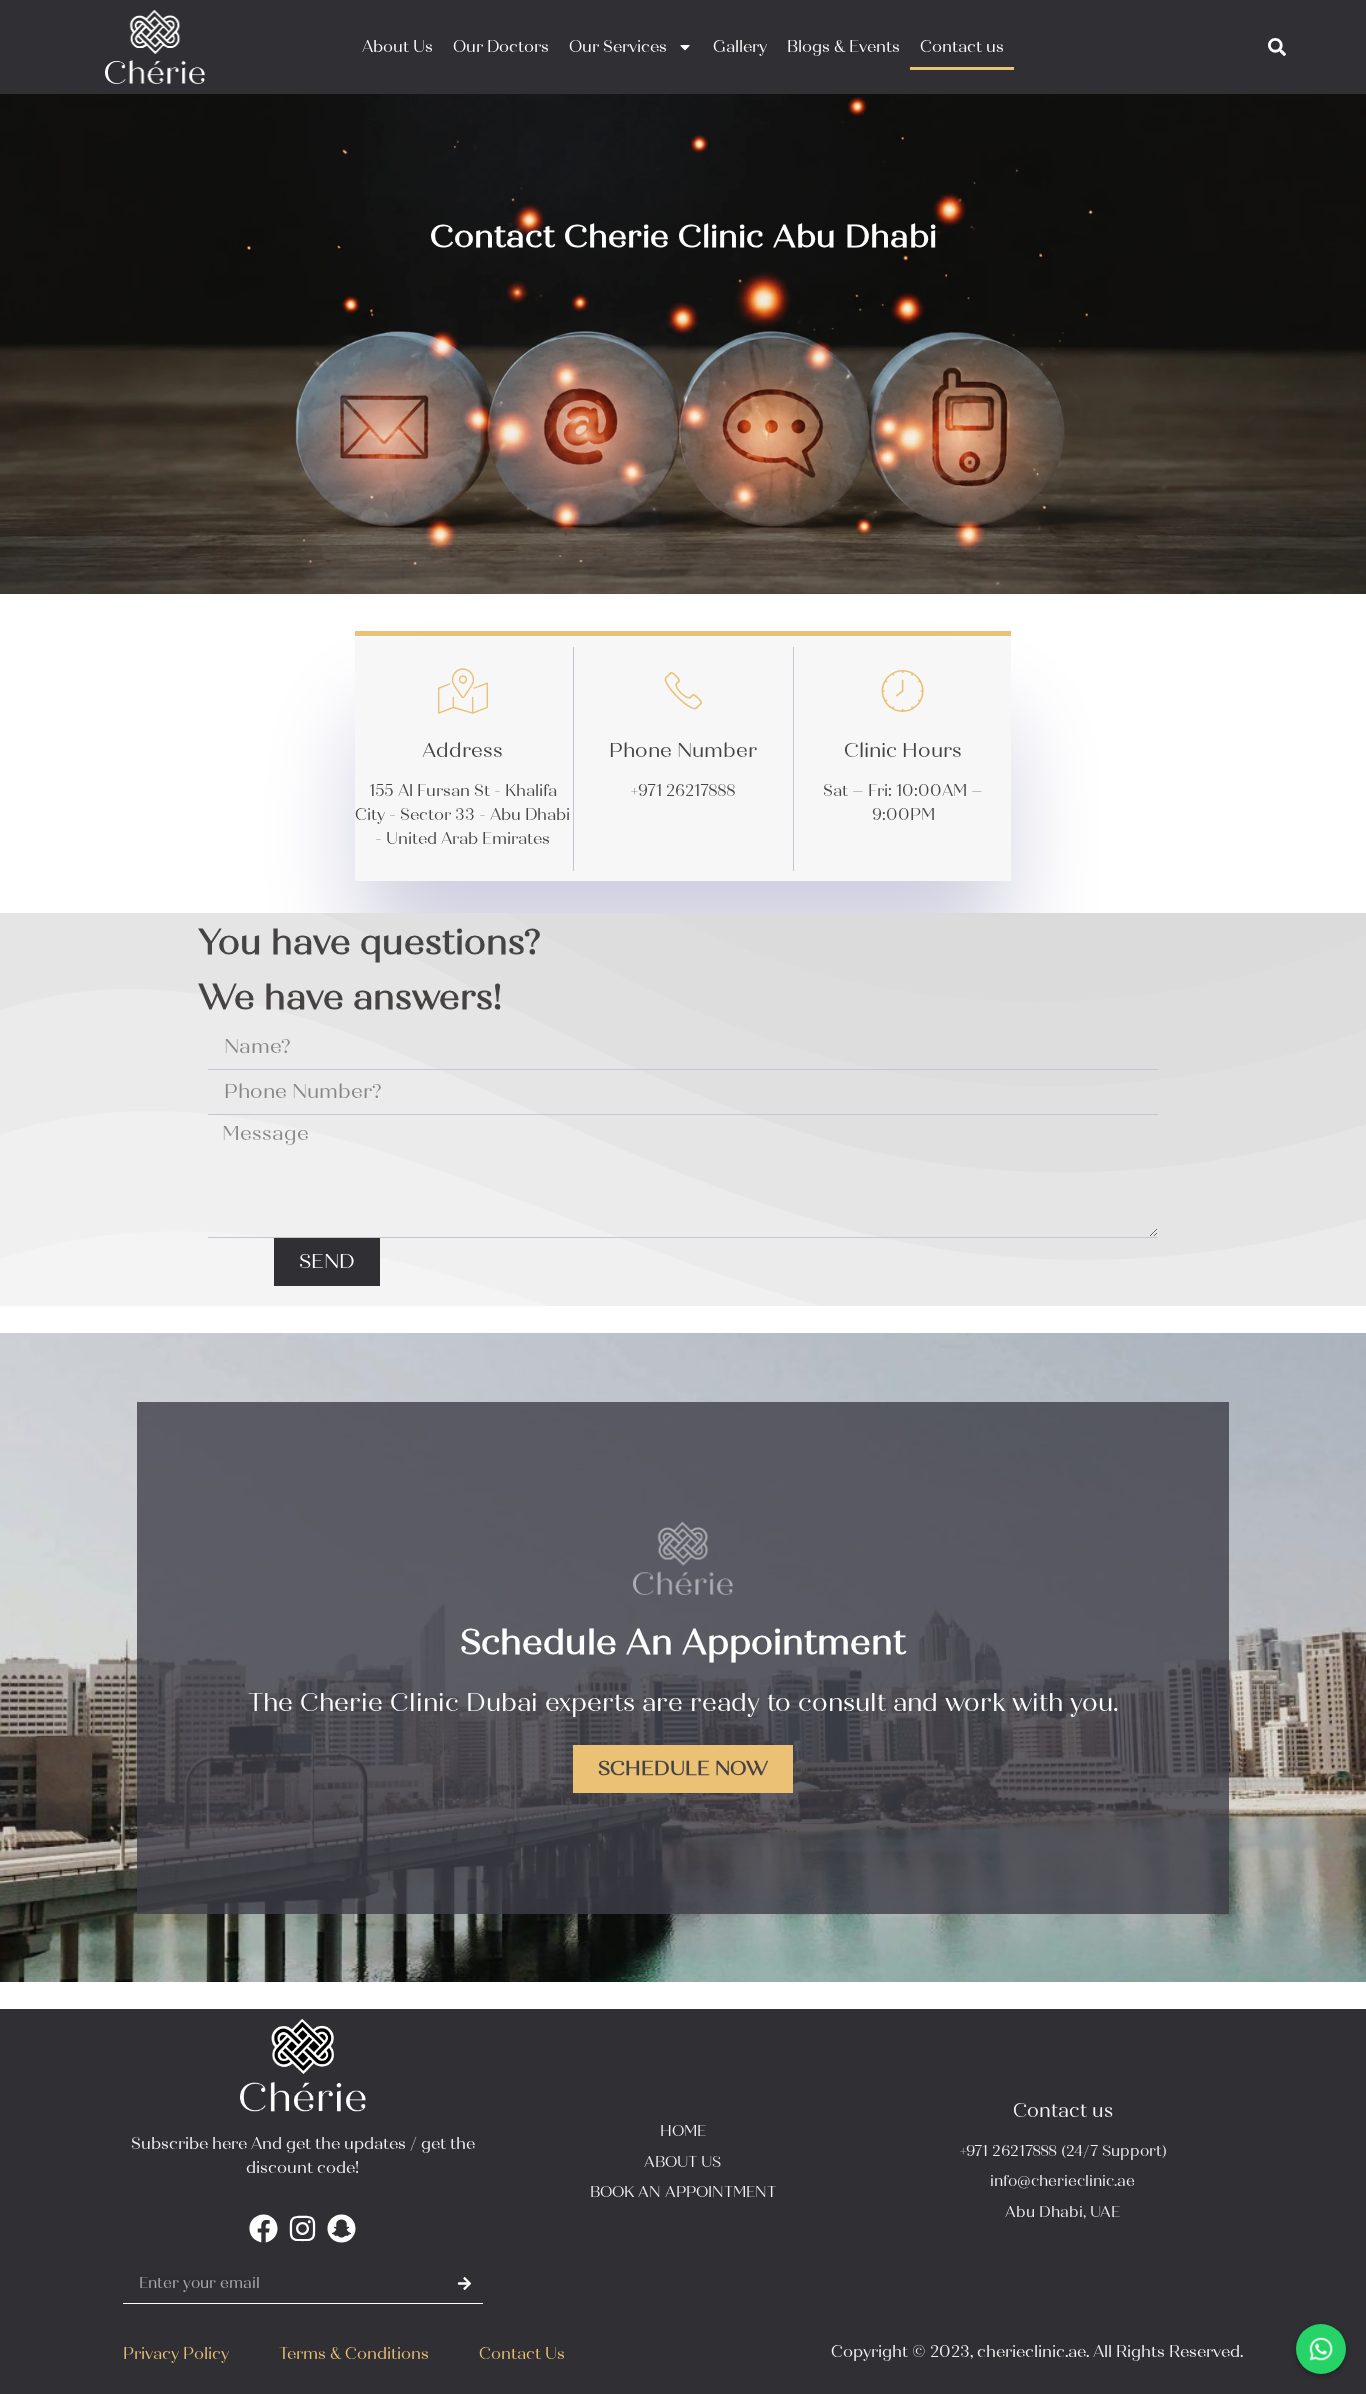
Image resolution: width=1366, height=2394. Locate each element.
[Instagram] (302, 2228)
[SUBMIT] (464, 2283)
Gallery (740, 46)
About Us (397, 46)
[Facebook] (263, 2228)
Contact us (962, 46)
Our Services (618, 46)
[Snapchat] (341, 2228)
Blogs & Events (843, 46)
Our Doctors (501, 46)
